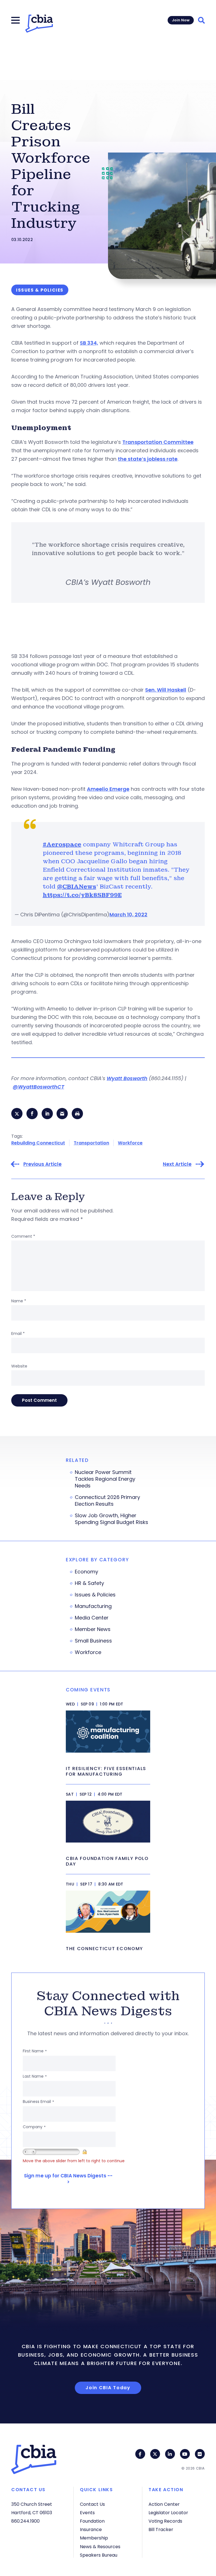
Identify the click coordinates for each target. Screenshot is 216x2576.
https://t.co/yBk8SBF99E (82, 895)
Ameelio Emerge (108, 789)
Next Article (177, 1164)
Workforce (130, 1143)
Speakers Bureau (99, 2555)
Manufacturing (93, 1606)
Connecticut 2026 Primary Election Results (107, 1501)
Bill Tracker (161, 2530)
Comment (23, 1236)
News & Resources (100, 2547)
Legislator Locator (168, 2513)
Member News (93, 1629)
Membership (94, 2538)
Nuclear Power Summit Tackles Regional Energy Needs (105, 1479)
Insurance (91, 2530)
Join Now (181, 20)
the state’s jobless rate (148, 459)
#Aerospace (62, 844)
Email (18, 1334)
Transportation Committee (158, 442)
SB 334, (89, 343)
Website (19, 1366)
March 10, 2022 (128, 915)
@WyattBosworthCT (38, 1087)
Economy (86, 1572)
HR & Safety (89, 1583)
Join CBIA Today (108, 2388)
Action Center (164, 2504)
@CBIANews (77, 887)
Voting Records (165, 2521)
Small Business (93, 1641)
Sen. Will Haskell (166, 690)
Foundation (92, 2521)
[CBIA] (39, 24)
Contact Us (92, 2504)
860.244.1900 (25, 2521)
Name (19, 1301)
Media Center (92, 1618)
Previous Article (42, 1164)
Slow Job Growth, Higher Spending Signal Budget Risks (112, 1519)
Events (87, 2513)
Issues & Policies (95, 1595)
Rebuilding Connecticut (38, 1143)
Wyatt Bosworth (127, 1078)
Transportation (91, 1143)
